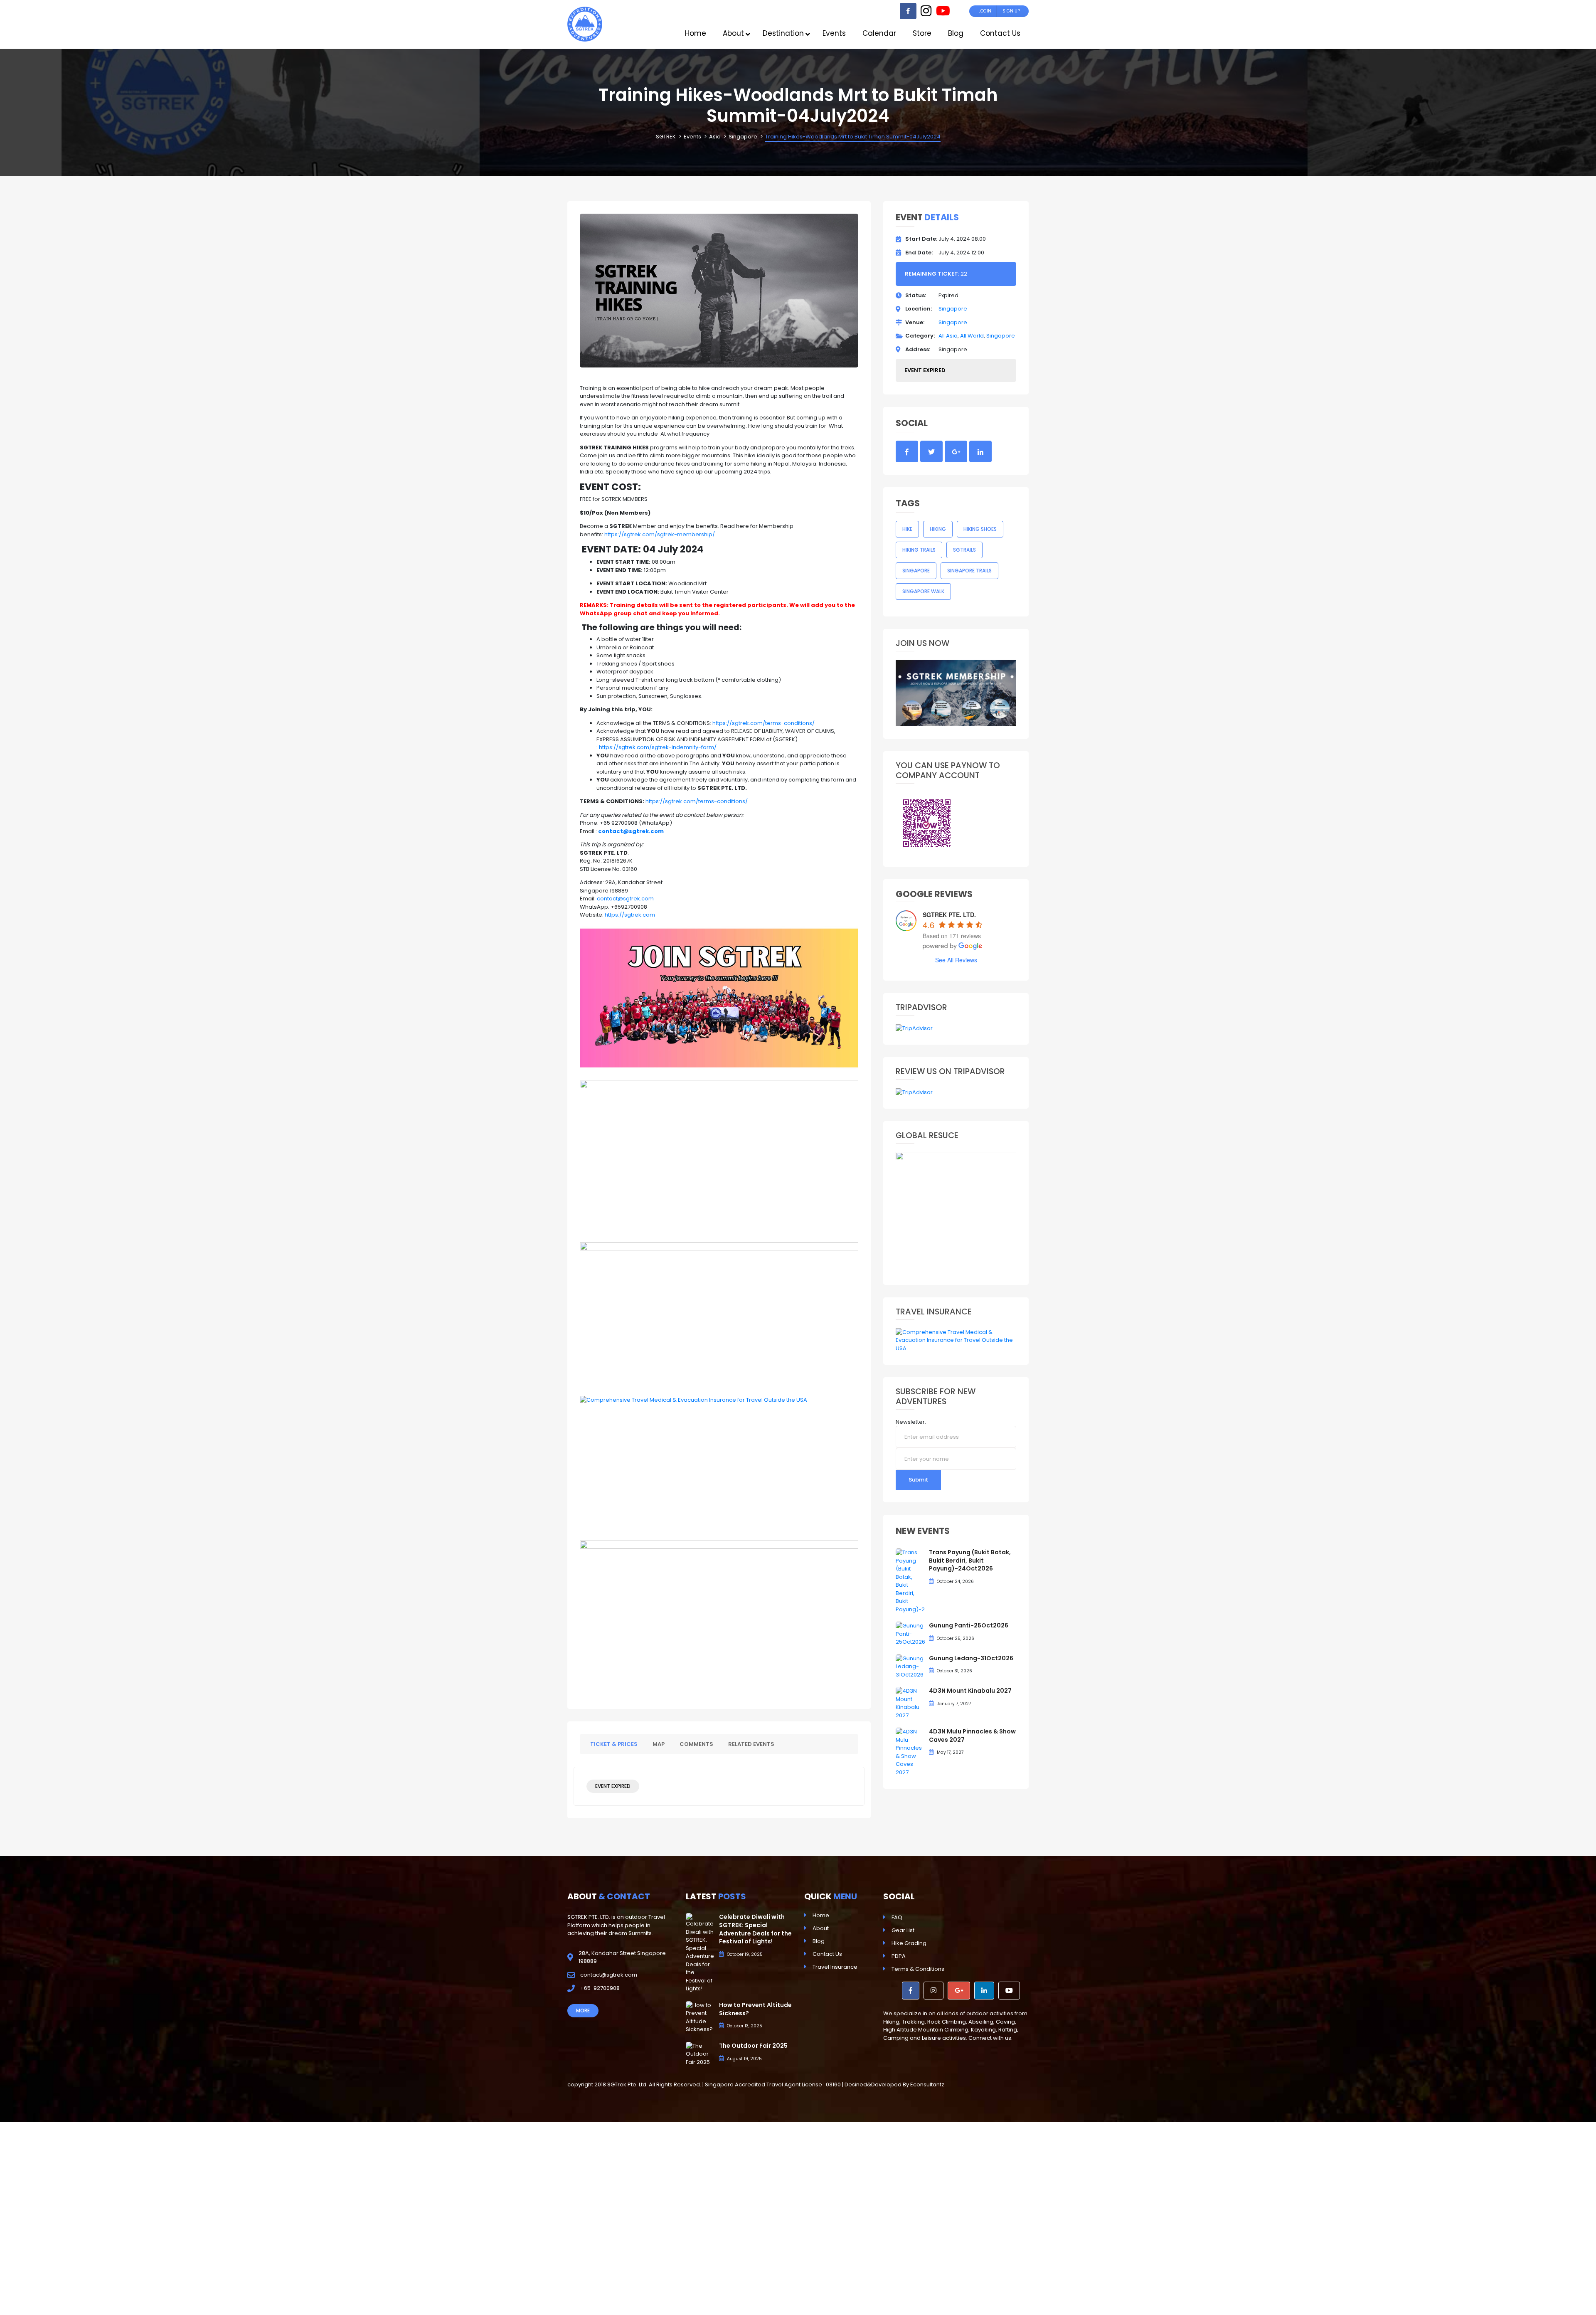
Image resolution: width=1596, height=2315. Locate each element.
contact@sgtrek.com (625, 899)
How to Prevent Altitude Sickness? (755, 2009)
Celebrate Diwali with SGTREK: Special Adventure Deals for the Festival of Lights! (755, 1929)
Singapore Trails (969, 571)
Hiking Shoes (980, 529)
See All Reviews (956, 960)
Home (821, 1915)
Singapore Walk (923, 591)
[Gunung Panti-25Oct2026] (910, 1633)
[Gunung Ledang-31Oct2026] (910, 1666)
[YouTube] (943, 13)
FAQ (897, 1917)
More (583, 2011)
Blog (819, 1941)
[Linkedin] (984, 1991)
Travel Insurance (835, 1967)
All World (972, 336)
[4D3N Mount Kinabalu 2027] (910, 1703)
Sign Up (1011, 11)
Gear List (903, 1930)
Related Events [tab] (751, 1744)
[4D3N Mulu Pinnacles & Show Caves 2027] (910, 1752)
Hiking (938, 529)
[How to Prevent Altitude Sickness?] (700, 2017)
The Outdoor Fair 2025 (753, 2046)
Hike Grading (909, 1943)
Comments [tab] (696, 1744)
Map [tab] (659, 1744)
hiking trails (919, 550)
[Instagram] (926, 13)
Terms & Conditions (918, 1969)
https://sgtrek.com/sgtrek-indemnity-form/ (658, 747)
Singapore (953, 309)
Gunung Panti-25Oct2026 (969, 1625)
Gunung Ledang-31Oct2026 (971, 1658)
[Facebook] (908, 11)
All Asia (948, 336)
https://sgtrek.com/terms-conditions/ (764, 723)
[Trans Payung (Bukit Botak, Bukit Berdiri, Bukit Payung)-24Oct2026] (910, 1581)
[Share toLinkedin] (980, 451)
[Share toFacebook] (907, 451)
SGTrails (964, 550)
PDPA (899, 1956)
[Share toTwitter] (931, 451)
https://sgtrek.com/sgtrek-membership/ (660, 534)
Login (985, 11)
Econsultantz (927, 2084)
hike (907, 529)
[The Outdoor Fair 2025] (700, 2054)
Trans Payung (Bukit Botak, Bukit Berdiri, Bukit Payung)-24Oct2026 (970, 1560)
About (821, 1928)
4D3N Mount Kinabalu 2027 (970, 1691)
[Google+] (959, 1991)
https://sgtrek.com (630, 915)
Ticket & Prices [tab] (614, 1744)
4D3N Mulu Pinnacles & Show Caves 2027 (972, 1736)
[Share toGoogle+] (956, 451)
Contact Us (827, 1954)
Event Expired (613, 1786)
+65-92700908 (600, 1988)
